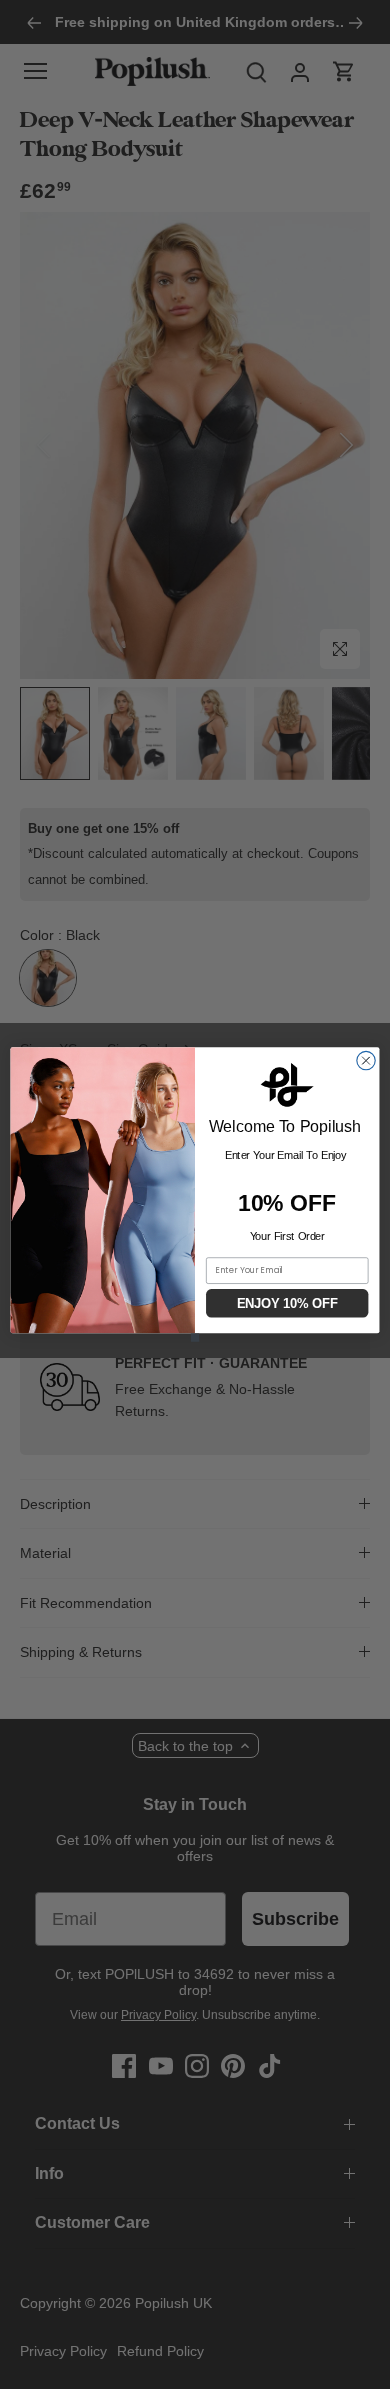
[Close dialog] (366, 1060)
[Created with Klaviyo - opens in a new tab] (195, 1337)
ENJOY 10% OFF (287, 1303)
